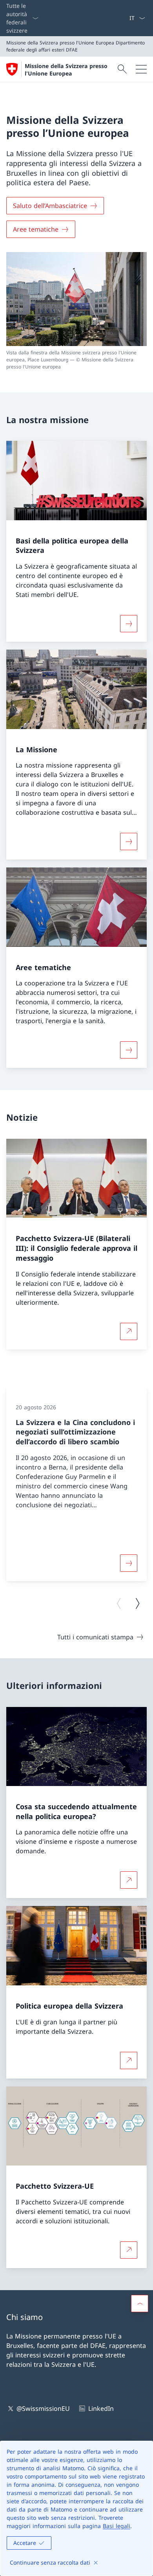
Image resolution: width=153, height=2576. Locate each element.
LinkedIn (101, 2408)
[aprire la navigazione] (141, 69)
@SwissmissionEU (43, 2408)
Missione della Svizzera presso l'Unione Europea (66, 70)
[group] (76, 1484)
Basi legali (117, 2526)
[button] (140, 2303)
